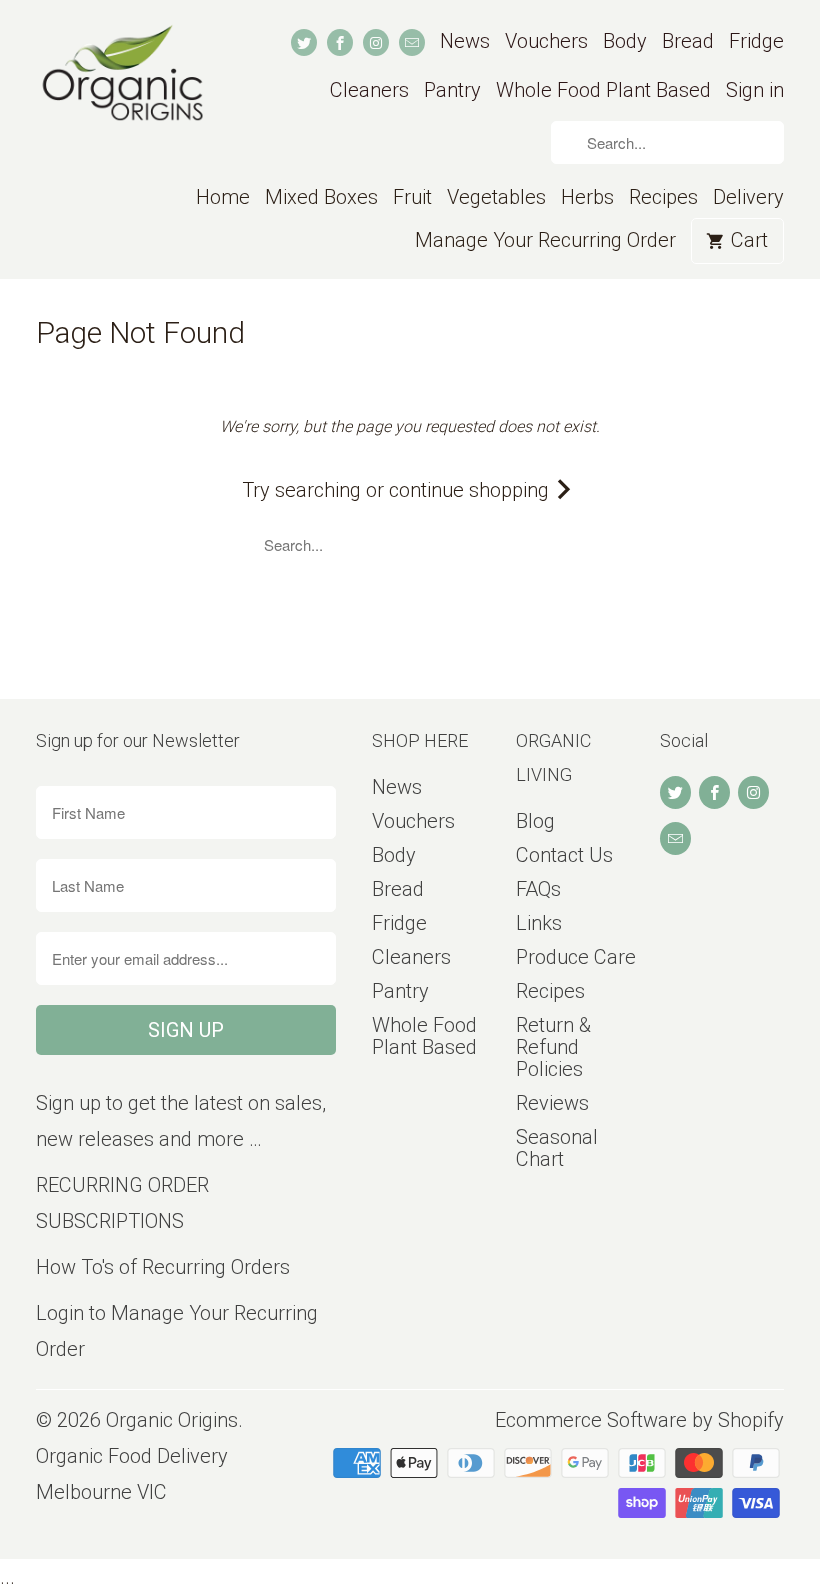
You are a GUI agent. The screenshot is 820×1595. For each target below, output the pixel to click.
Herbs (587, 197)
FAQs (538, 889)
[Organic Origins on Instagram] (376, 42)
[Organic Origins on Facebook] (340, 42)
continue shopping (471, 490)
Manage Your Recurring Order (545, 240)
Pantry (452, 90)
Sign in (755, 90)
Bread (688, 41)
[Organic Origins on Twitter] (304, 42)
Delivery (748, 197)
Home (223, 197)
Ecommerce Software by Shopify (639, 1420)
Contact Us (564, 855)
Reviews (552, 1103)
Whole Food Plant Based (603, 90)
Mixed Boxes (321, 197)
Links (539, 923)
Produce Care (576, 957)
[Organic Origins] (122, 85)
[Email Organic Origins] (412, 42)
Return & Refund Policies (553, 1047)
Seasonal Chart (557, 1148)
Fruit (412, 197)
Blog (535, 821)
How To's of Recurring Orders (163, 1267)
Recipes (663, 197)
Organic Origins (172, 1420)
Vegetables (496, 197)
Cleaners (369, 90)
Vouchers (546, 41)
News (465, 41)
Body (625, 41)
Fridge (756, 41)
